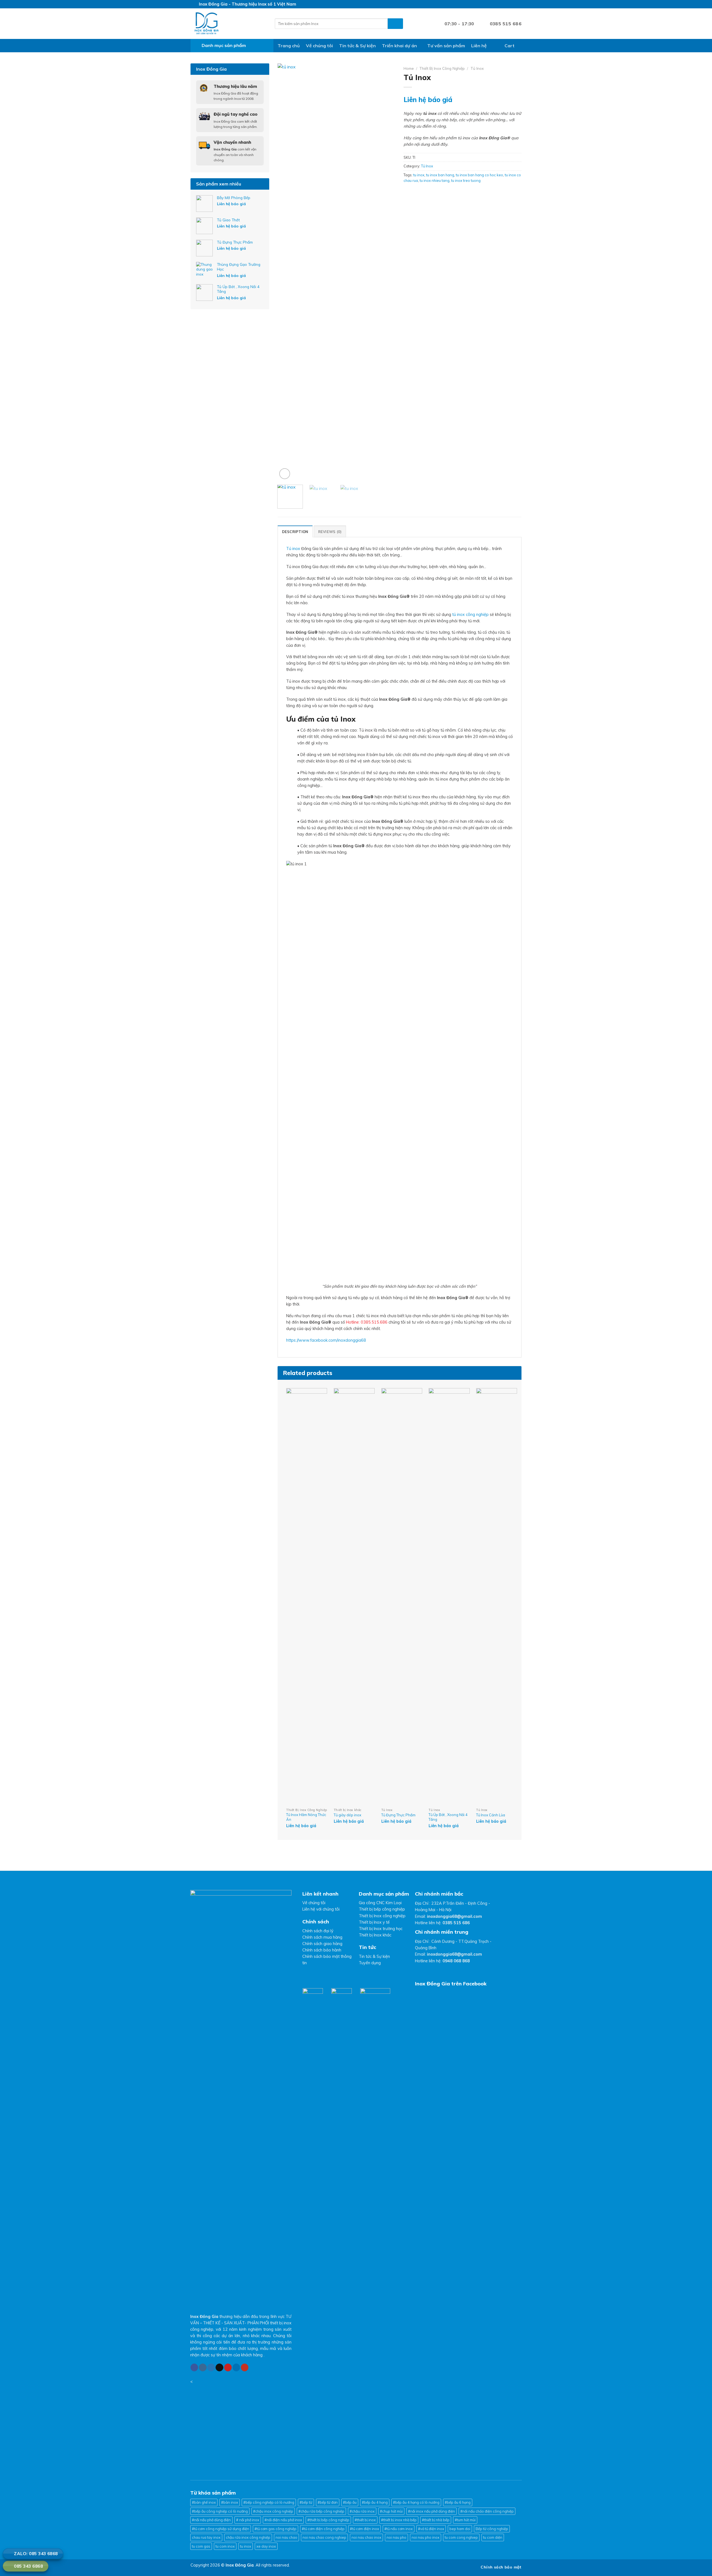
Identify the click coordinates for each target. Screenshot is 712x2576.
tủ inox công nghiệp (470, 615)
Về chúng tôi (319, 46)
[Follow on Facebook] (487, 4)
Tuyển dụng (370, 1963)
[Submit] (395, 24)
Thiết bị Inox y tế (374, 1922)
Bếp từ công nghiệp (492, 2529)
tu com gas (201, 2546)
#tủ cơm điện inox (364, 2529)
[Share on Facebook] (407, 192)
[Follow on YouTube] (519, 4)
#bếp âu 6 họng (458, 2502)
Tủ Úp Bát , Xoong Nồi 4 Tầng (448, 1817)
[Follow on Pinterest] (508, 4)
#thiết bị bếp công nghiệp (328, 2520)
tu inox (419, 175)
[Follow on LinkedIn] (513, 4)
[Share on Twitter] (414, 192)
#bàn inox (230, 2502)
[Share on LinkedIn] (434, 192)
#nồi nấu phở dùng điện (211, 2520)
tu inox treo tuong (466, 180)
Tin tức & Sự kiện (357, 46)
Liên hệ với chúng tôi (321, 1909)
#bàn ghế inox (204, 2502)
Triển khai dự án (399, 46)
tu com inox (225, 2546)
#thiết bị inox (365, 2520)
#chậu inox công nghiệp (273, 2511)
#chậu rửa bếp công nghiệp (321, 2511)
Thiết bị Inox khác (375, 1935)
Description (295, 532)
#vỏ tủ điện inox (431, 2529)
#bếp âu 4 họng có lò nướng (416, 2502)
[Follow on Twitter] (498, 4)
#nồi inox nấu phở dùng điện (432, 2511)
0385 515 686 (456, 1923)
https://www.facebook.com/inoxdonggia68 (326, 1340)
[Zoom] (285, 474)
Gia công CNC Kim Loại (380, 1903)
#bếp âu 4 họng (375, 2502)
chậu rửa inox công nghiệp (248, 2537)
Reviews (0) (330, 532)
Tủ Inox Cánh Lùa (491, 1815)
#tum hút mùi (465, 2520)
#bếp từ (306, 2502)
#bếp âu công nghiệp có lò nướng (220, 2511)
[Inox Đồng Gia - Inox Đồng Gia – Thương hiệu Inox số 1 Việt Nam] (228, 24)
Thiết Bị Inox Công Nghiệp (442, 68)
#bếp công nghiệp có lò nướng (269, 2502)
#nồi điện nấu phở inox (283, 2520)
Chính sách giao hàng (322, 1944)
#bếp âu (350, 2502)
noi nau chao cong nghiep (324, 2537)
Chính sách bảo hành (322, 1950)
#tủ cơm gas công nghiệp (275, 2529)
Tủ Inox (477, 68)
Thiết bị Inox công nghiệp (382, 1916)
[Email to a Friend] (421, 192)
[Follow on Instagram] (492, 4)
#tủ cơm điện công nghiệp (323, 2529)
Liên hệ (479, 46)
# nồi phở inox (248, 2520)
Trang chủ (289, 46)
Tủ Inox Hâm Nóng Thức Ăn (306, 1817)
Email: (448, 1916)
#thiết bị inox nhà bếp (399, 2520)
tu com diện (493, 2537)
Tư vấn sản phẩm (446, 46)
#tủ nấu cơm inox (399, 2529)
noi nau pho (396, 2537)
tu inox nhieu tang (435, 180)
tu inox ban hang (440, 175)
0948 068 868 (456, 1961)
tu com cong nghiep (461, 2537)
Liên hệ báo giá (231, 204)
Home (409, 68)
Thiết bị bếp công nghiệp (382, 1909)
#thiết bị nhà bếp (436, 2520)
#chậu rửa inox (362, 2511)
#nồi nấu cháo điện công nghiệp (487, 2511)
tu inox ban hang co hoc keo (479, 175)
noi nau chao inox (366, 2537)
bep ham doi (460, 2529)
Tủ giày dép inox (348, 1815)
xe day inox (266, 2546)
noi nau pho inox (426, 2537)
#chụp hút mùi (391, 2511)
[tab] (295, 531)
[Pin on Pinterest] (427, 192)
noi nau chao (286, 2537)
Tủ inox (293, 549)
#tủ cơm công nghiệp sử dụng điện (221, 2529)
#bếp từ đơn (328, 2502)
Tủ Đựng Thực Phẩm (398, 1815)
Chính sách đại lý (318, 1931)
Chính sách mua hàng (322, 1937)
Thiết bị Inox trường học (381, 1929)
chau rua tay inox (206, 2537)
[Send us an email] (503, 4)
